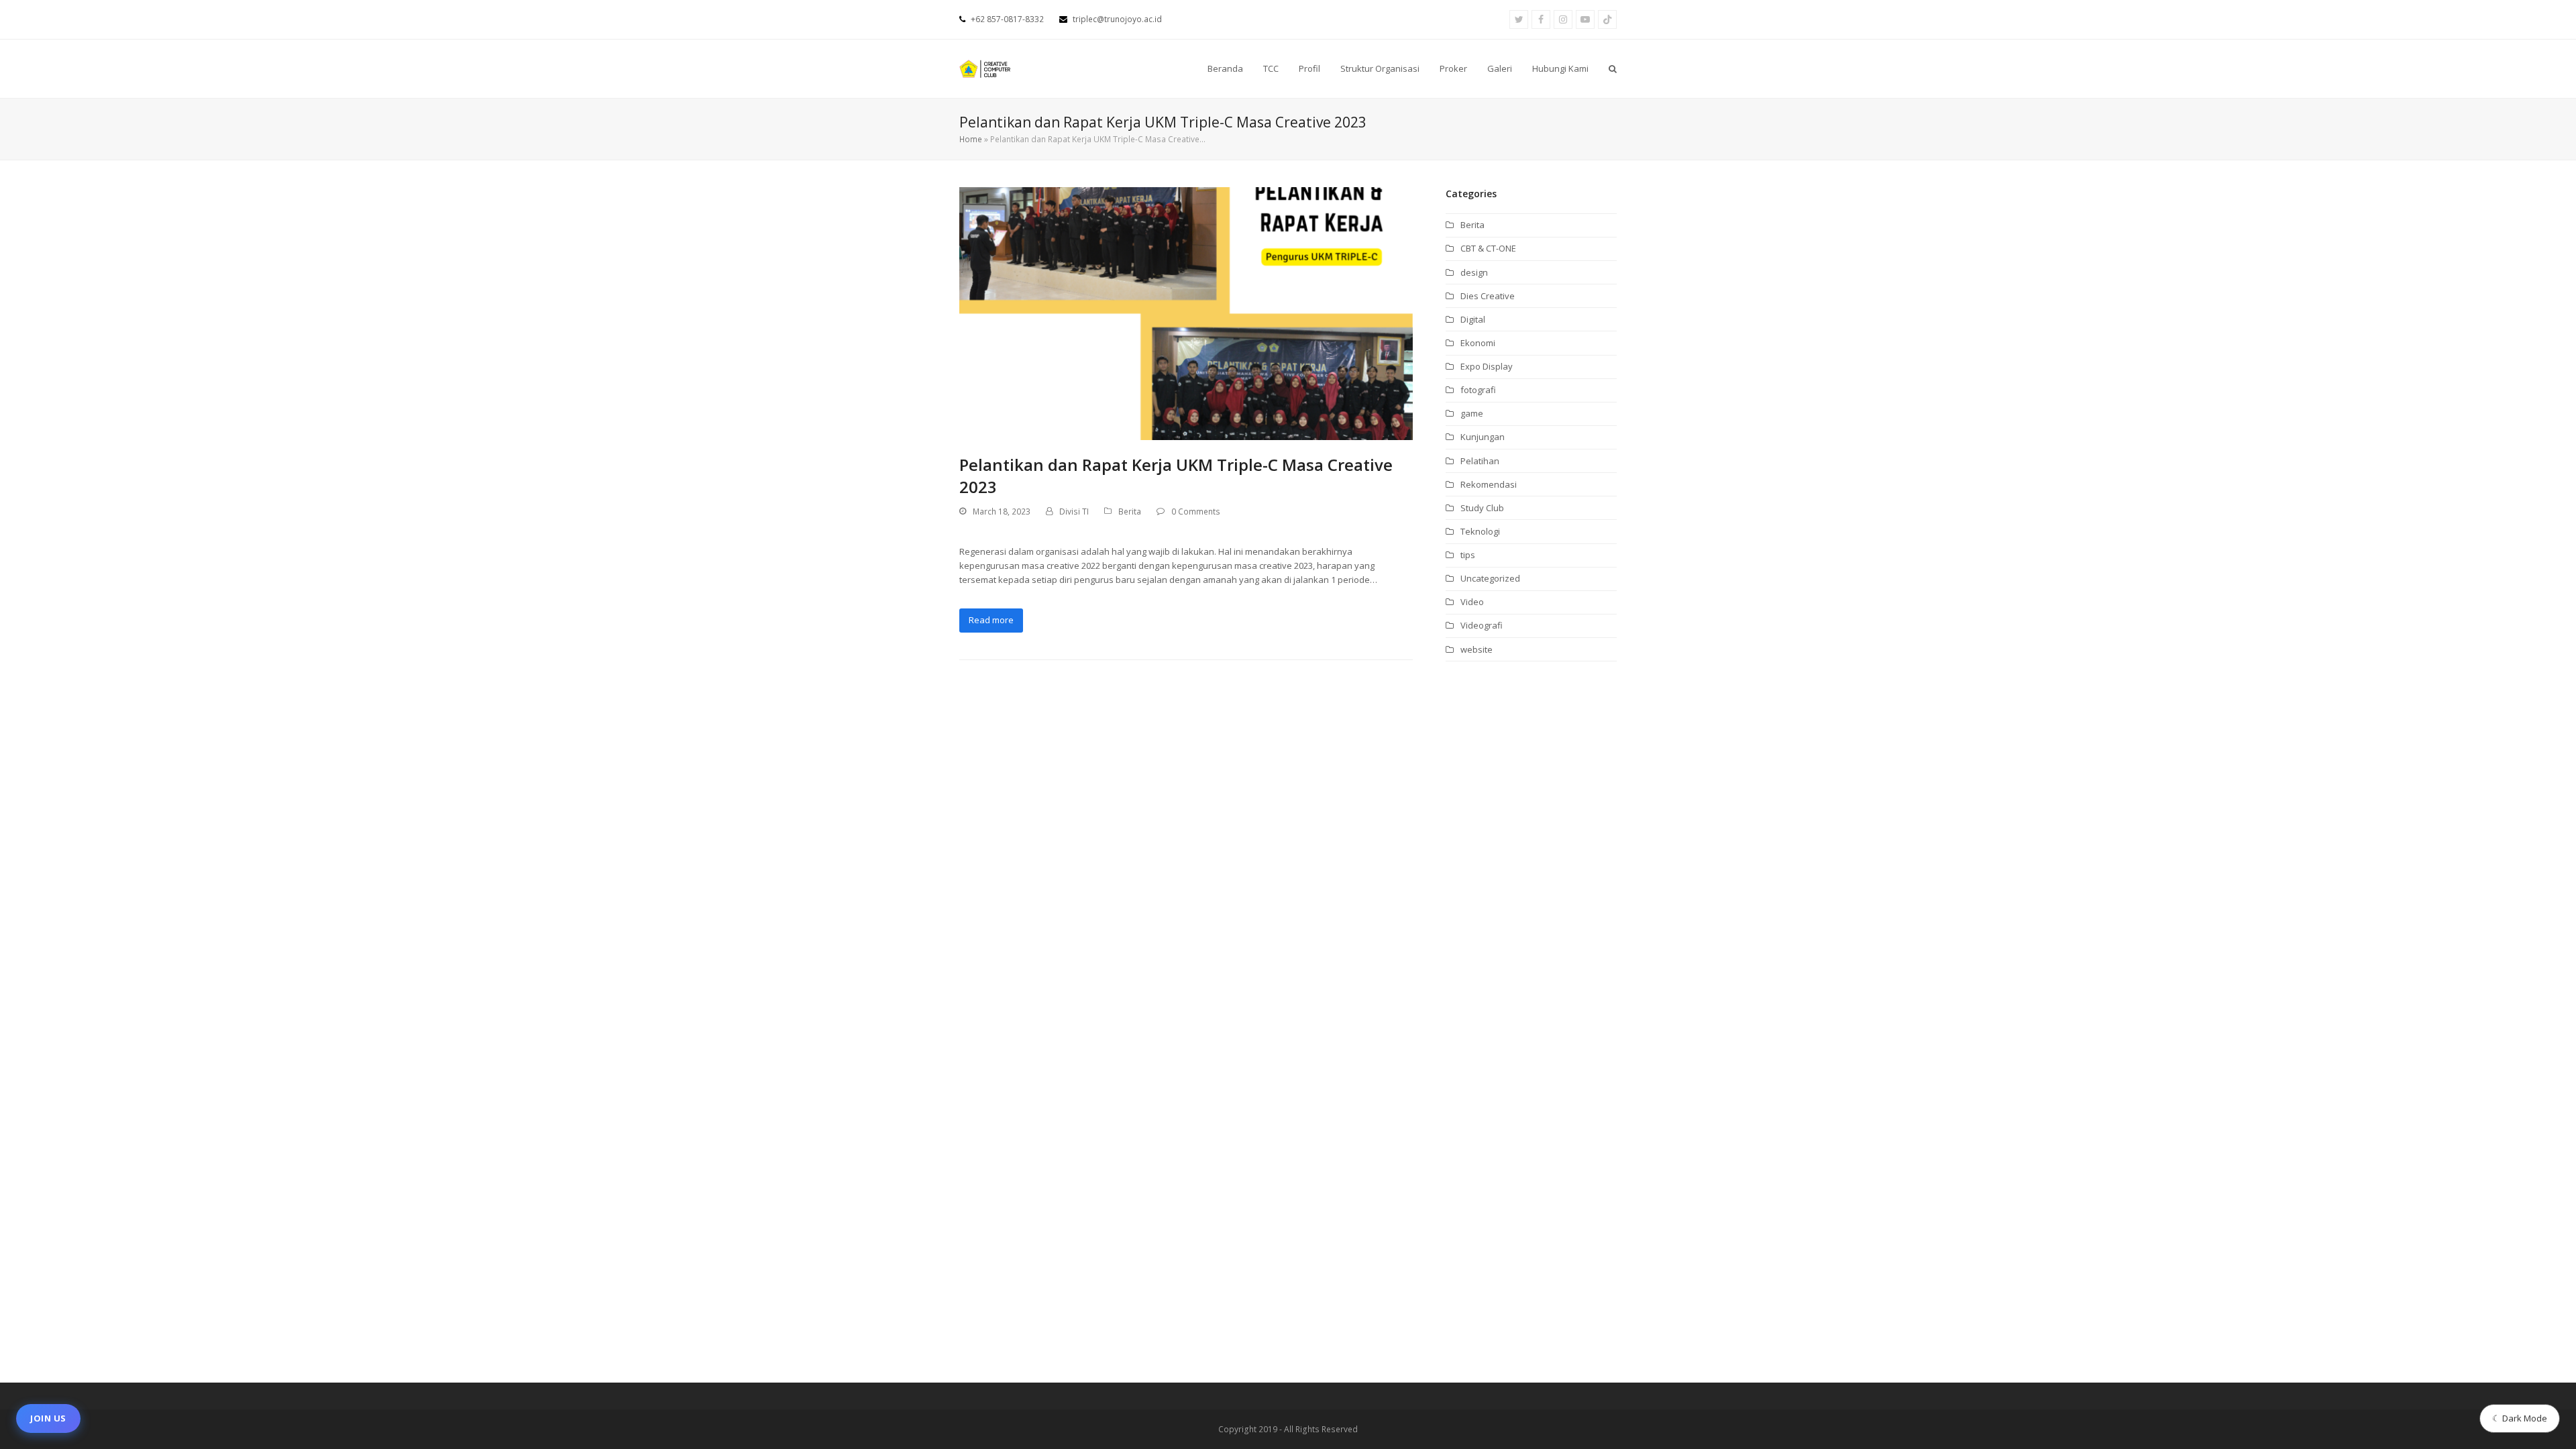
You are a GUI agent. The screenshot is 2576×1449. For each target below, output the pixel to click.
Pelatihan (1480, 461)
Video (1472, 602)
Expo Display (1487, 366)
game (1472, 413)
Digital (1473, 319)
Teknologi (1480, 531)
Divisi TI (1074, 512)
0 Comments (1196, 512)
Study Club (1482, 508)
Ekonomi (1478, 343)
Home (971, 139)
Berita (1130, 512)
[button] (1613, 69)
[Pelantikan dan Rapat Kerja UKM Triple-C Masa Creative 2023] (1186, 313)
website (1477, 649)
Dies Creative (1488, 296)
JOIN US (48, 1418)
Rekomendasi (1489, 484)
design (1474, 272)
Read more (991, 620)
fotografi (1478, 390)
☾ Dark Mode (2520, 1418)
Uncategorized (1490, 578)
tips (1468, 555)
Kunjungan (1483, 437)
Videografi (1482, 625)
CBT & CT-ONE (1488, 248)
